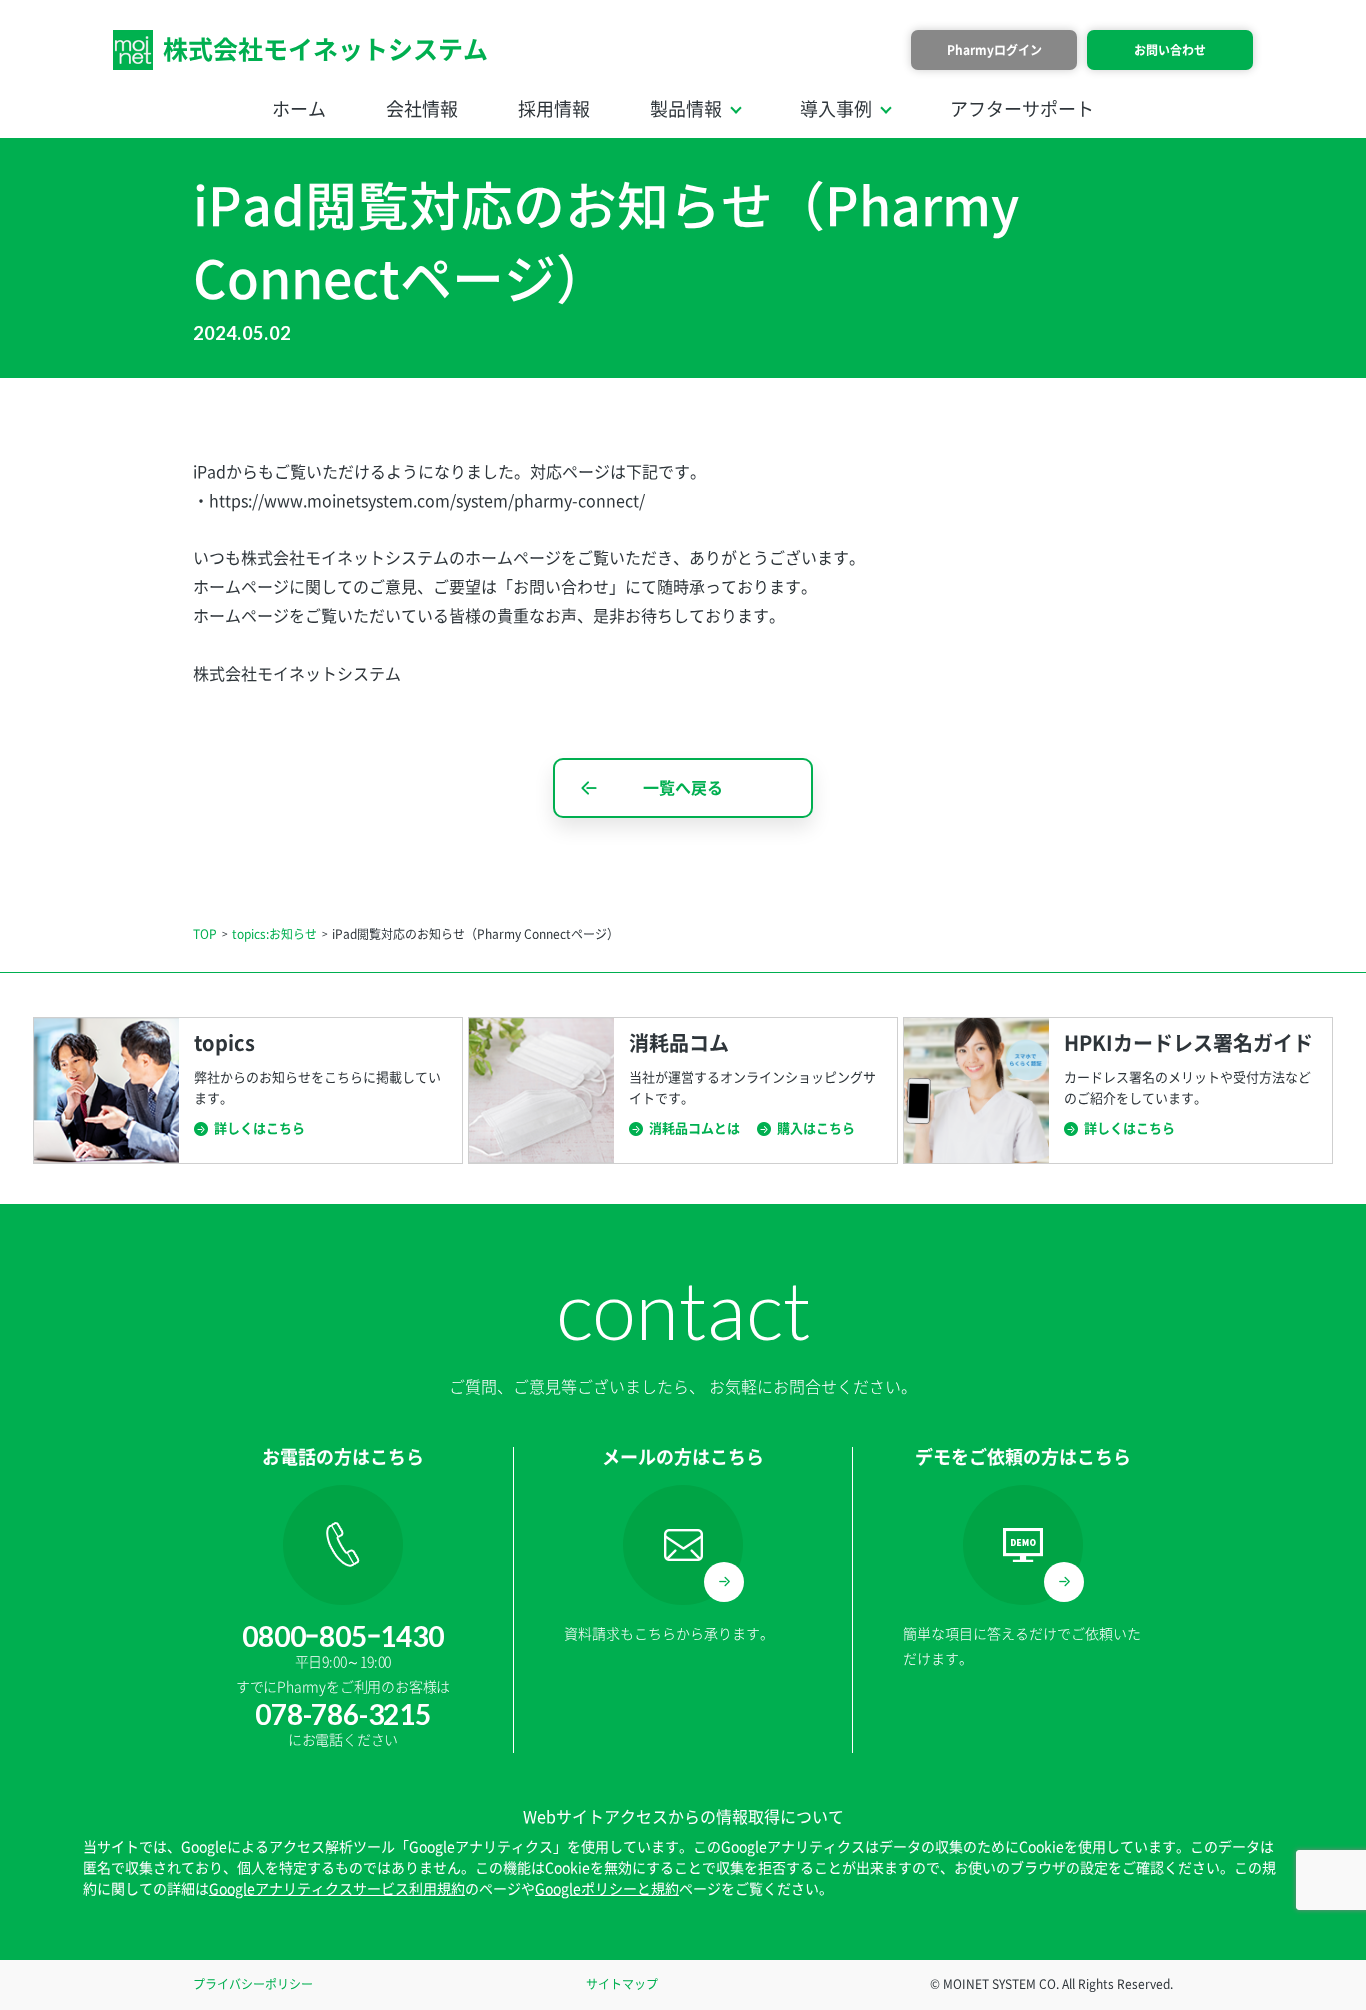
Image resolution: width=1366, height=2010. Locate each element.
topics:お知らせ (274, 934)
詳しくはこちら (259, 1128)
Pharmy (994, 50)
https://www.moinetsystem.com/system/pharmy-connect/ (427, 501)
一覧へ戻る (683, 788)
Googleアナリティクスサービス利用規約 (337, 1889)
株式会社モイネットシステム (325, 49)
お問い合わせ (1170, 50)
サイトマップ (622, 1984)
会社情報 (422, 109)
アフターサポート (1022, 109)
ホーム (299, 109)
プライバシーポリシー (253, 1984)
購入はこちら (816, 1128)
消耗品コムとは (694, 1128)
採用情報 (554, 109)
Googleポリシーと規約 (607, 1889)
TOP (205, 934)
